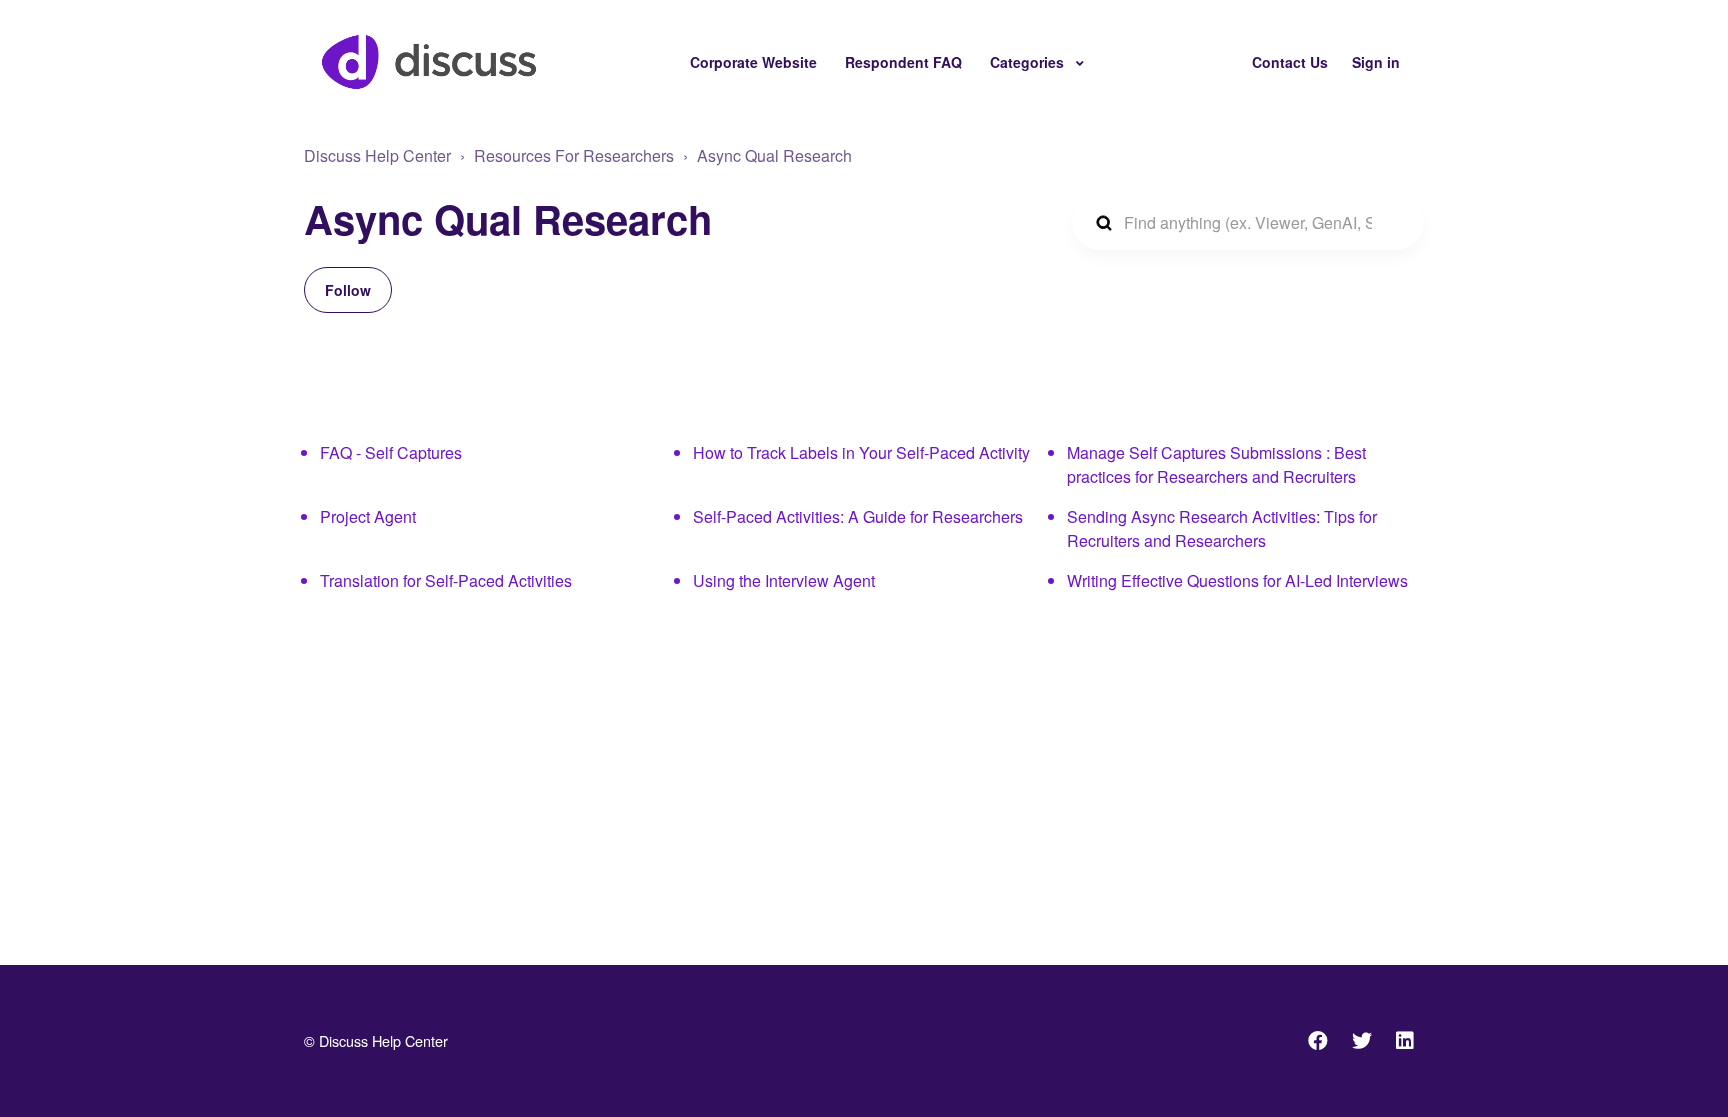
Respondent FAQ (903, 62)
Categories (1029, 62)
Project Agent (368, 516)
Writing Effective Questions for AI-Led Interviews (1237, 580)
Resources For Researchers (574, 155)
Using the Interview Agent (784, 580)
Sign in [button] (1376, 62)
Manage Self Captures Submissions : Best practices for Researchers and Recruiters (1216, 464)
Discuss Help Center (377, 155)
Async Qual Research (774, 155)
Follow (348, 290)
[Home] (429, 62)
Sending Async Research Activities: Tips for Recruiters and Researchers (1222, 528)
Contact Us (1290, 62)
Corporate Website (753, 62)
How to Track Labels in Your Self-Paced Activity (861, 452)
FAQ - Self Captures (391, 452)
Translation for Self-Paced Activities (446, 580)
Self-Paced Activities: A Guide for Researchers (858, 516)
